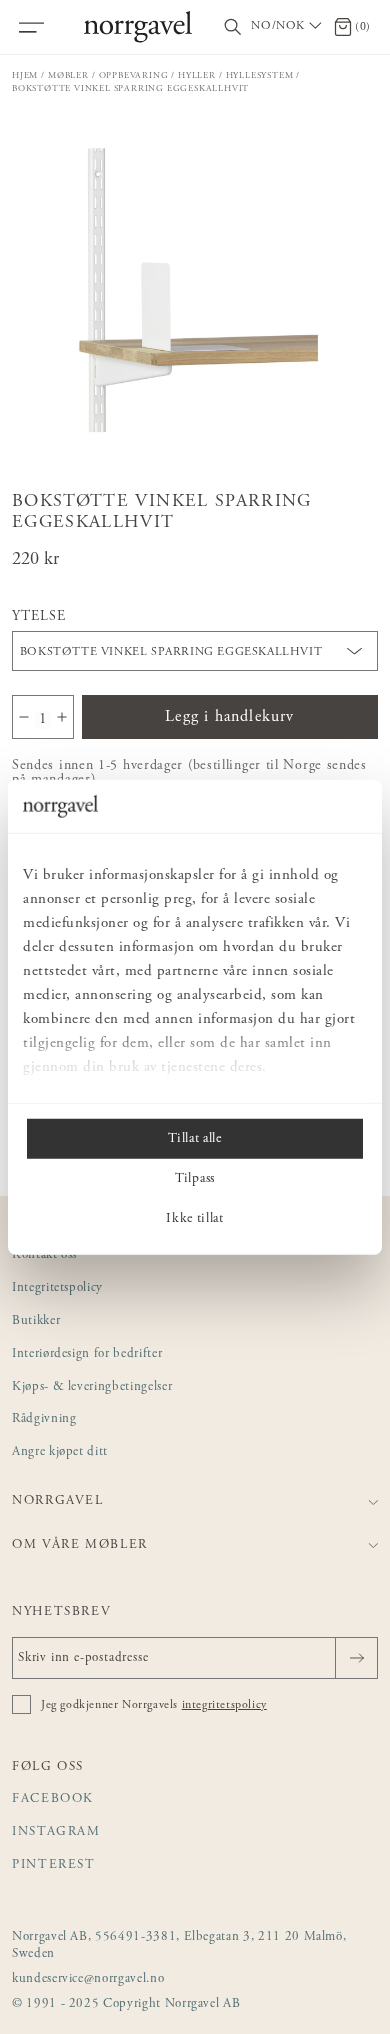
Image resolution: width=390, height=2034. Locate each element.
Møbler (68, 75)
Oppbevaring (134, 75)
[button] (195, 289)
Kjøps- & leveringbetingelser (92, 1387)
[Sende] (356, 1658)
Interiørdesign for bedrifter (87, 1354)
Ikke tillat (194, 1218)
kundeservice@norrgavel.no (88, 1979)
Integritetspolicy (57, 1288)
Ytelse (39, 617)
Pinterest (54, 1865)
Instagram (56, 1832)
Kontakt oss (44, 1255)
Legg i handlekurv (229, 717)
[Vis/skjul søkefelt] (233, 27)
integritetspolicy (224, 1705)
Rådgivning (44, 1419)
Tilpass (195, 1178)
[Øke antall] (62, 717)
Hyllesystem (260, 75)
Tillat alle (194, 1138)
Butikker (36, 1321)
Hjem (25, 75)
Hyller (197, 75)
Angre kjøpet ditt (60, 1452)
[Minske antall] (24, 717)
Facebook (53, 1799)
